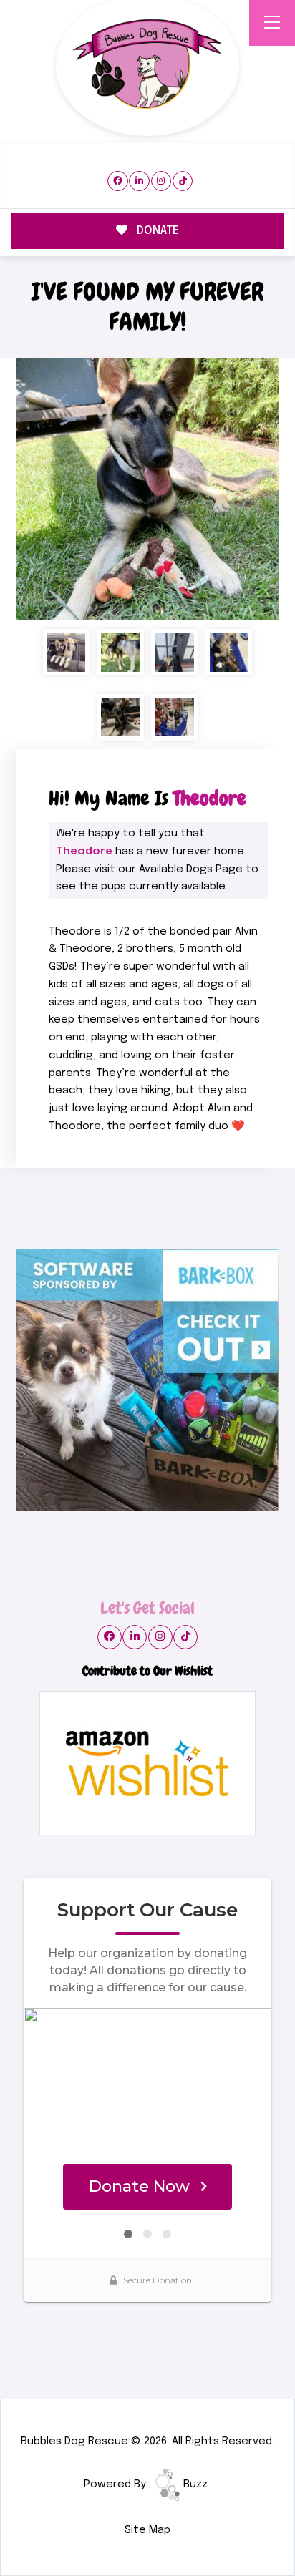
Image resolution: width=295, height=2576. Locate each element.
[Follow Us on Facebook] (118, 181)
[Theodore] (147, 489)
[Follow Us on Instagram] (161, 181)
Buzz (194, 2484)
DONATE (156, 231)
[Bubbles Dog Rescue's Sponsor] (147, 1380)
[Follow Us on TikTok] (183, 181)
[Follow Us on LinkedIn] (139, 181)
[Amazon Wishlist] (147, 1763)
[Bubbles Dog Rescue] (147, 65)
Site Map (147, 2530)
